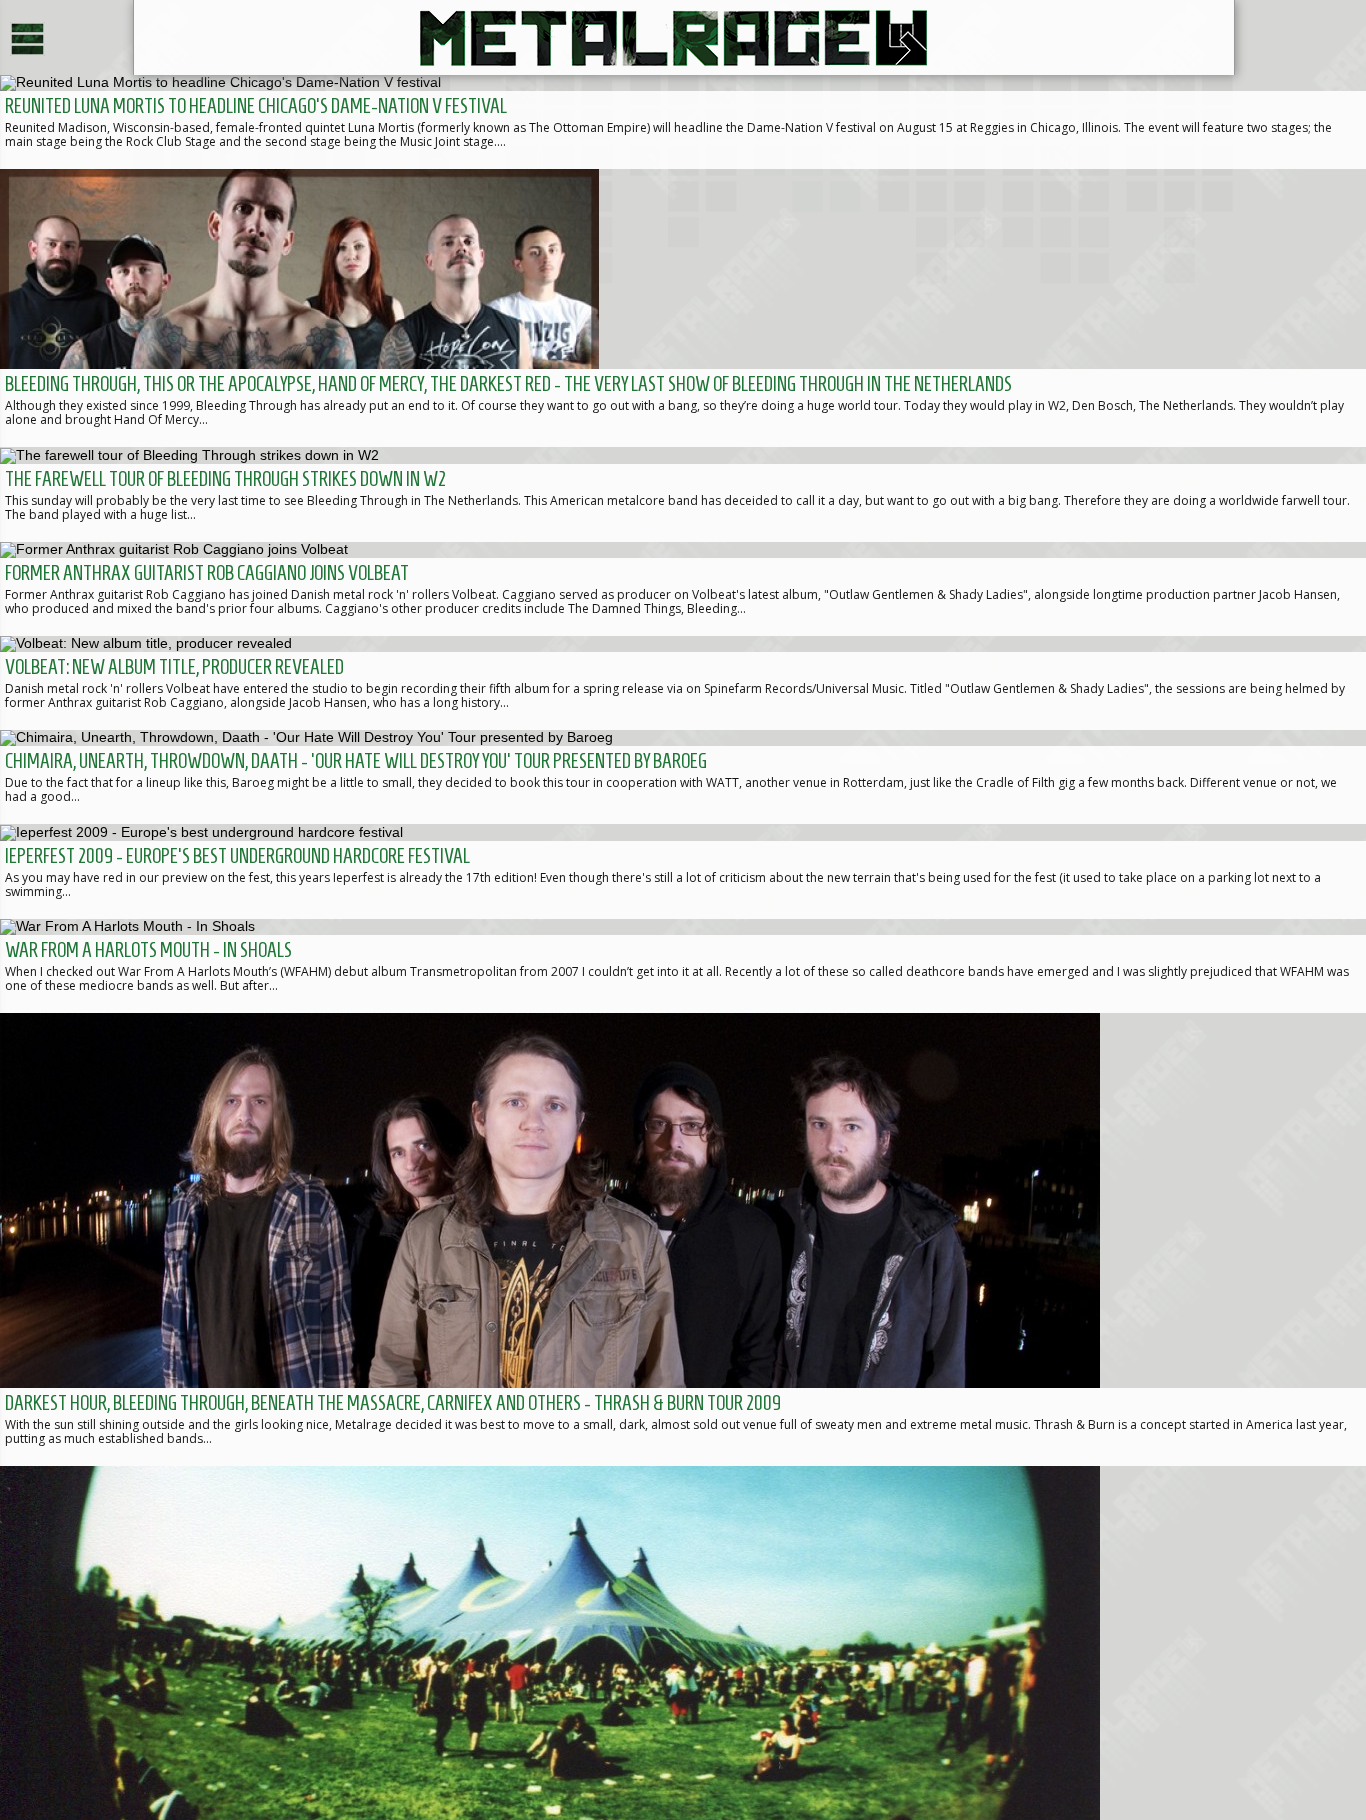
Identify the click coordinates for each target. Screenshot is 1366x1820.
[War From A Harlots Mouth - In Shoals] (683, 966)
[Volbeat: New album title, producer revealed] (683, 683)
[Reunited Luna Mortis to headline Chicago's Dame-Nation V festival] (683, 122)
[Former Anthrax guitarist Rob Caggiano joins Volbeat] (683, 589)
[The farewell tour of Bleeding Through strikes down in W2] (683, 494)
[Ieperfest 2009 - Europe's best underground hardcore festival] (683, 871)
